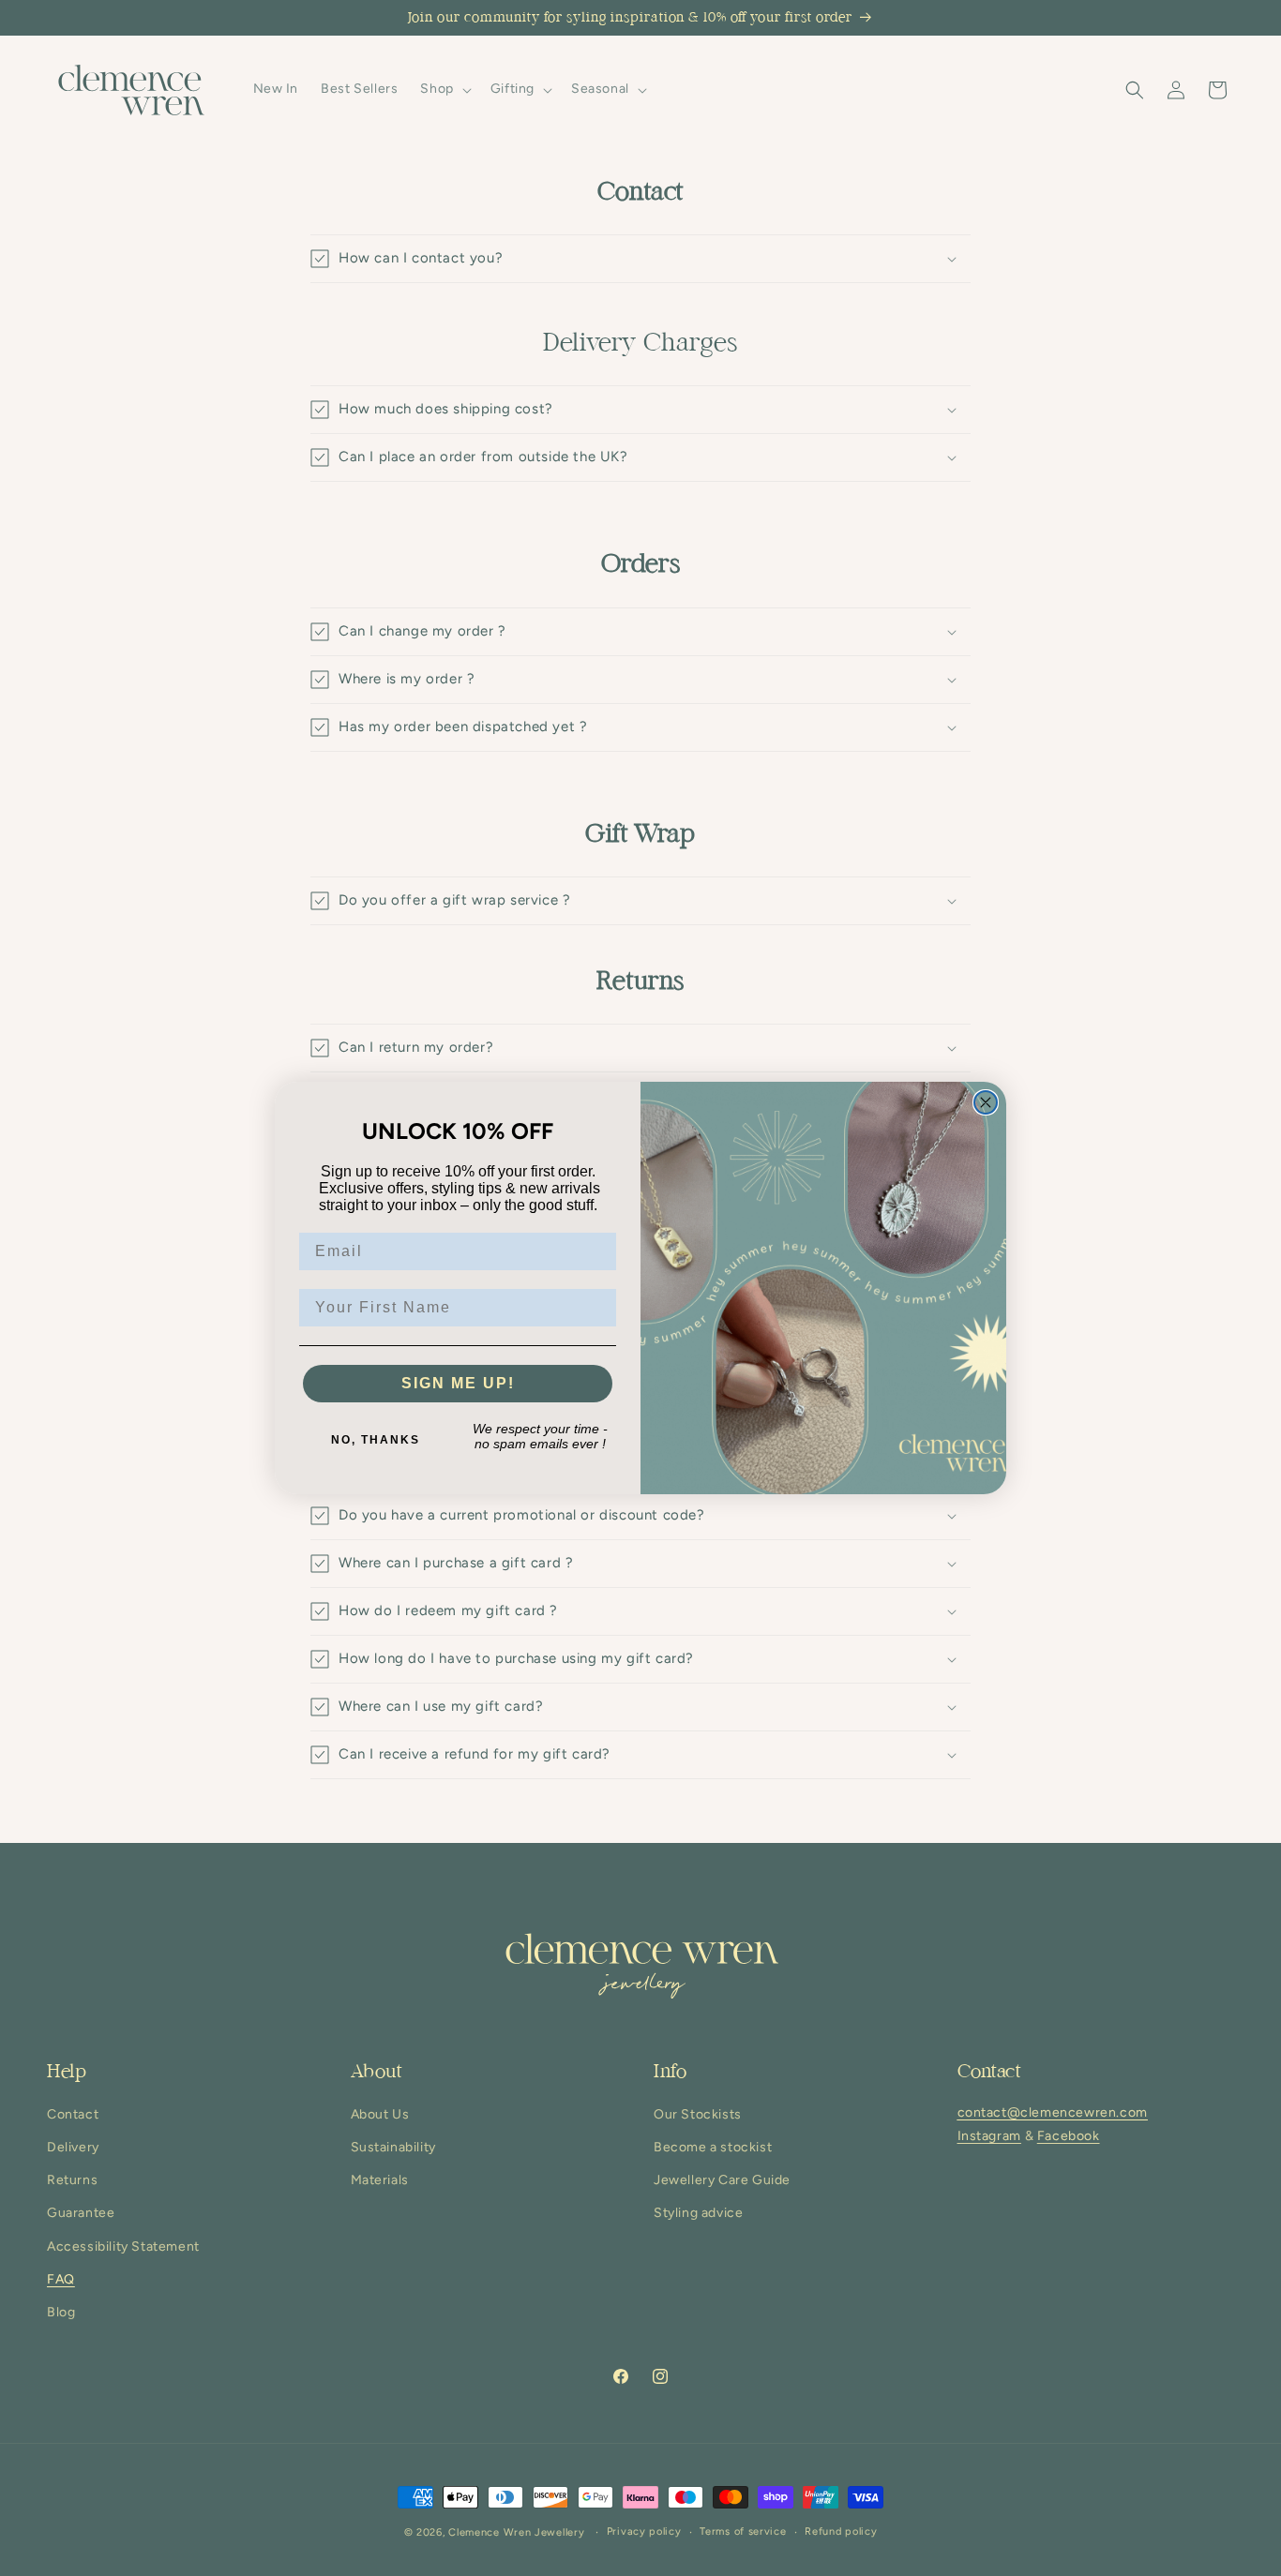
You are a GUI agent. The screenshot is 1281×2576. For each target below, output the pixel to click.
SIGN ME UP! (458, 1383)
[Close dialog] (986, 1102)
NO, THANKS (376, 1440)
